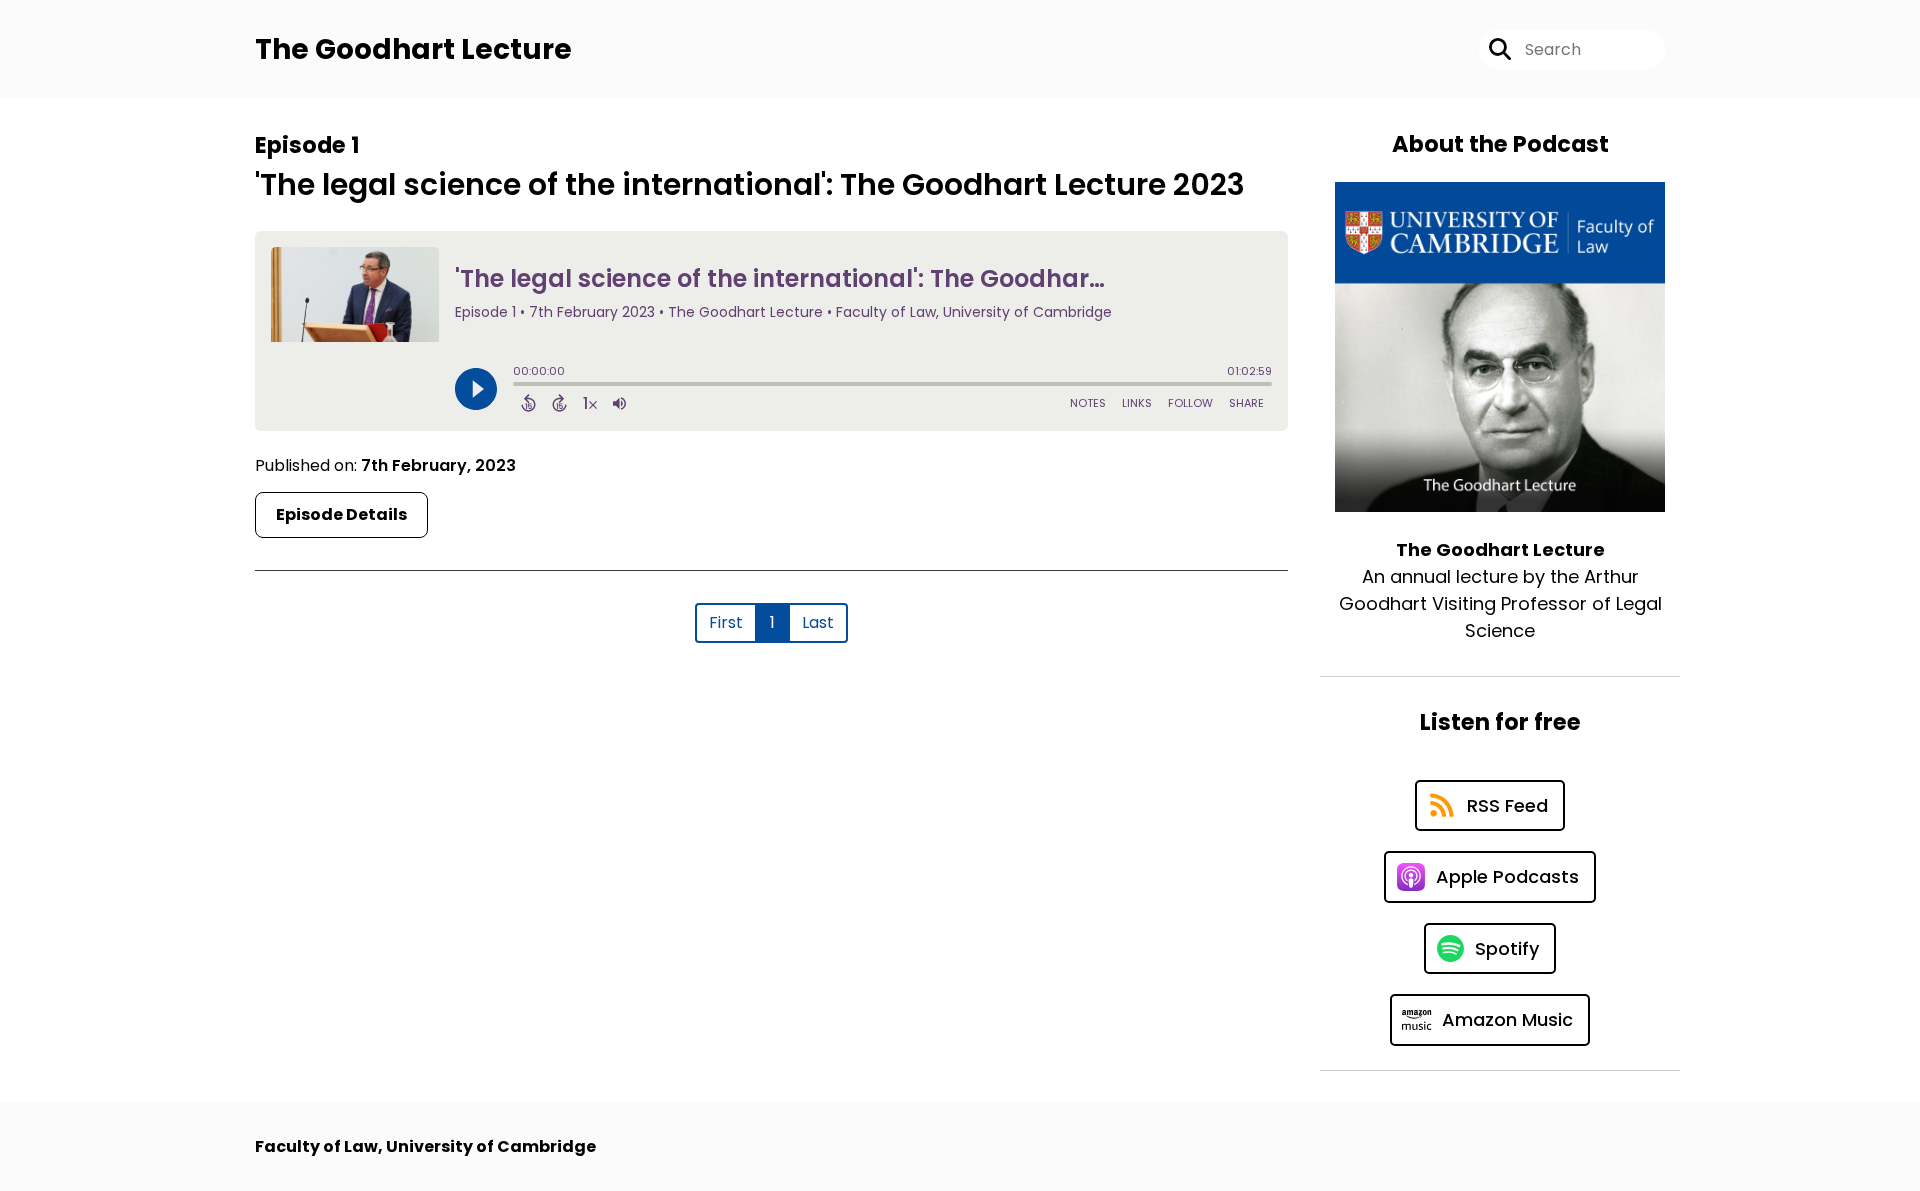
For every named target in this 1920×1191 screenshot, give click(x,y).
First (726, 622)
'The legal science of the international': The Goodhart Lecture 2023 (750, 184)
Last (818, 622)
